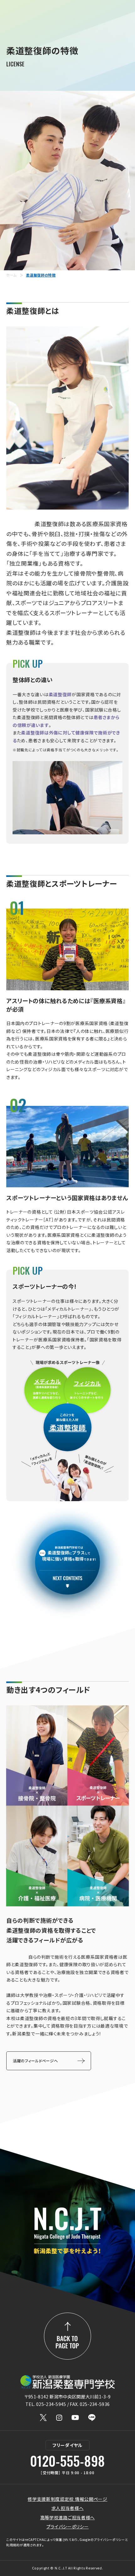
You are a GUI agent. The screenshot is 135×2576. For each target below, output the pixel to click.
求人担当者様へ (68, 2508)
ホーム (11, 275)
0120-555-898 (67, 2461)
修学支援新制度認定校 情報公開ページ (67, 2499)
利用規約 (13, 2545)
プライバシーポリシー (68, 2527)
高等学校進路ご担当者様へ (67, 2517)
